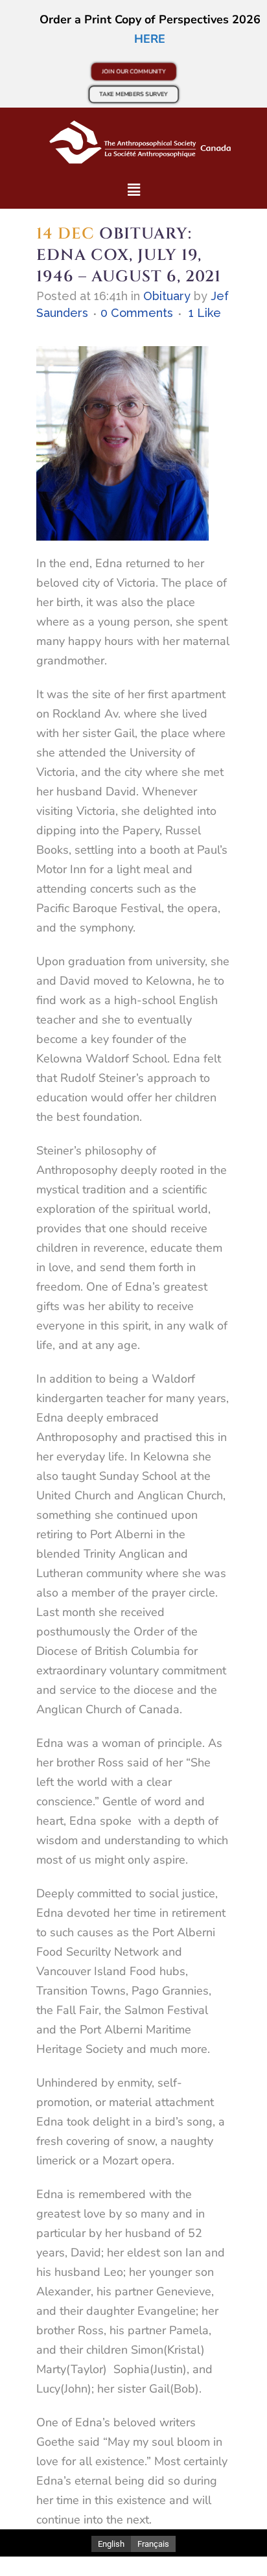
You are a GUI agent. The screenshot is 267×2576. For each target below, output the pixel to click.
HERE (150, 39)
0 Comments (137, 313)
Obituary (167, 296)
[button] (133, 190)
